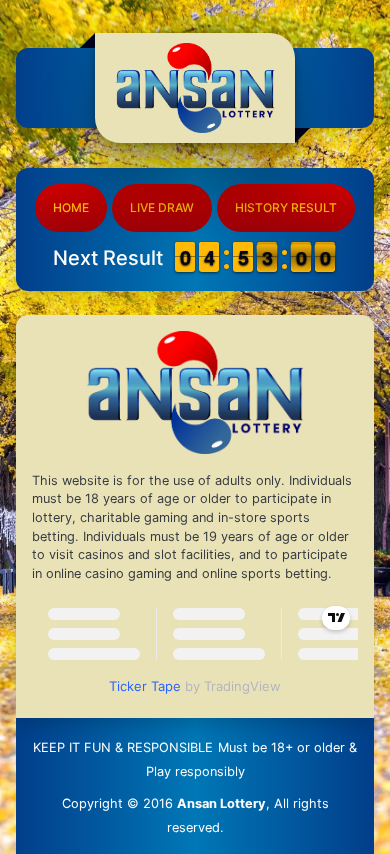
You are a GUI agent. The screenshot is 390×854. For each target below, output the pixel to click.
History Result (286, 207)
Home (71, 207)
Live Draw (162, 207)
